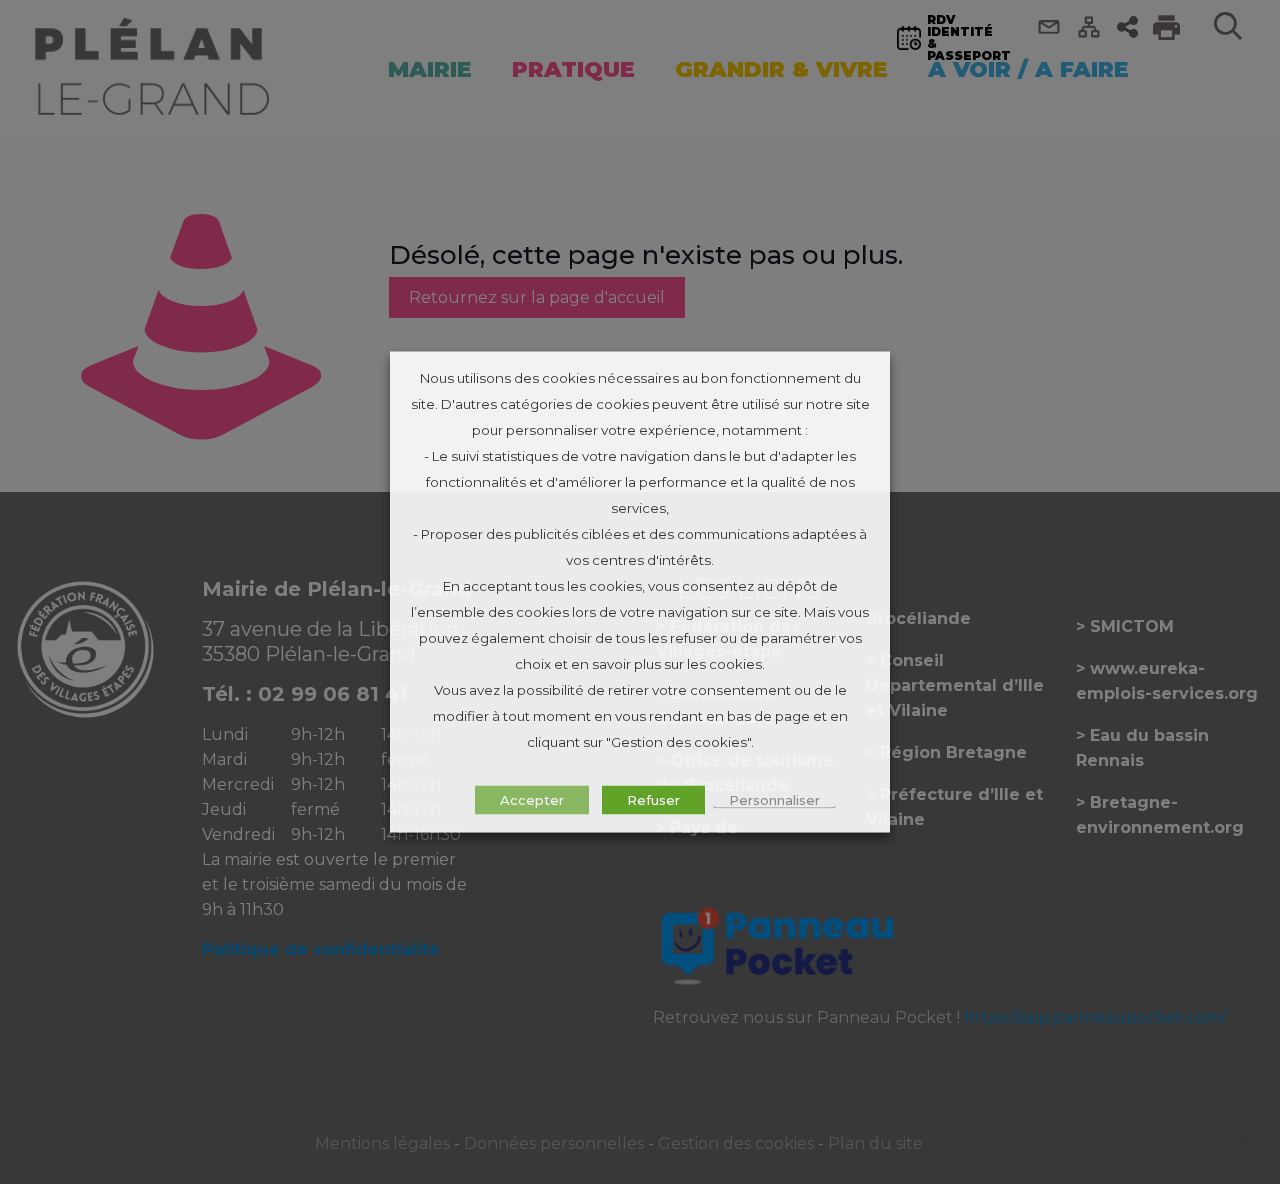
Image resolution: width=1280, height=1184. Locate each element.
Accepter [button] (532, 800)
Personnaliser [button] (774, 800)
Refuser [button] (653, 800)
